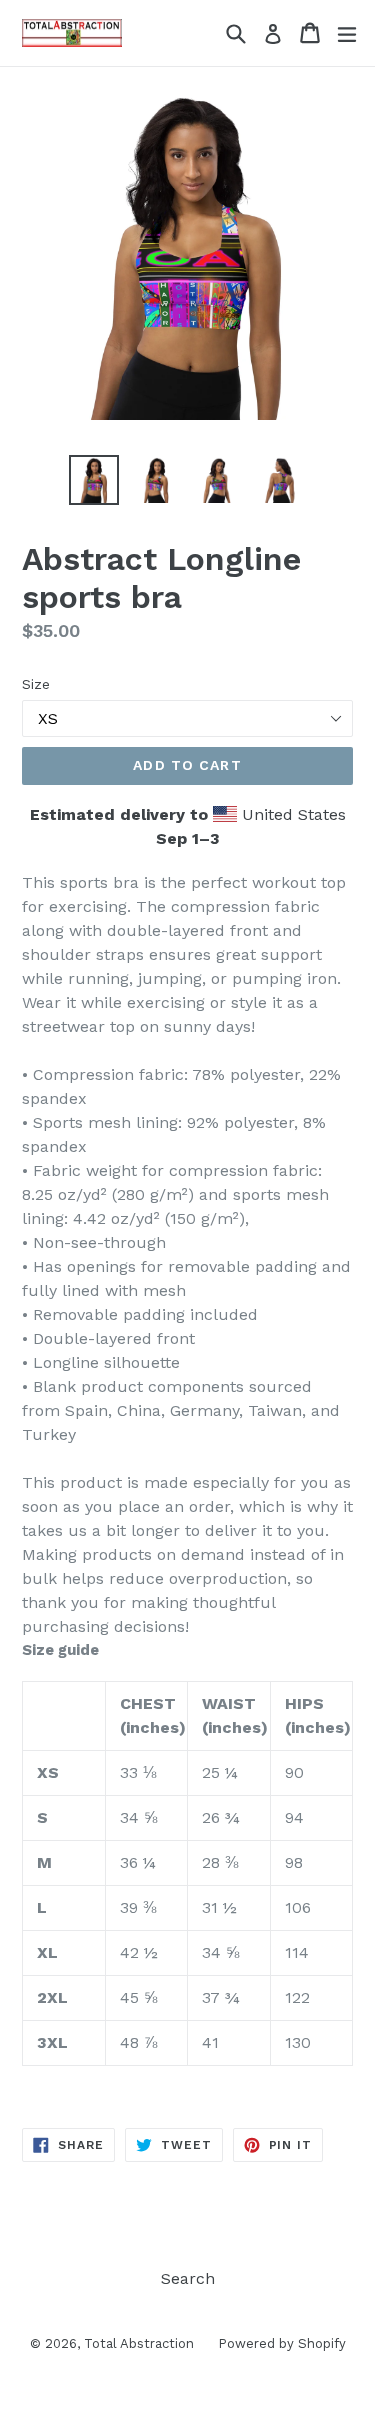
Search (188, 2278)
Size (36, 684)
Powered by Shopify (282, 2343)
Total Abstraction (141, 2343)
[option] (94, 480)
